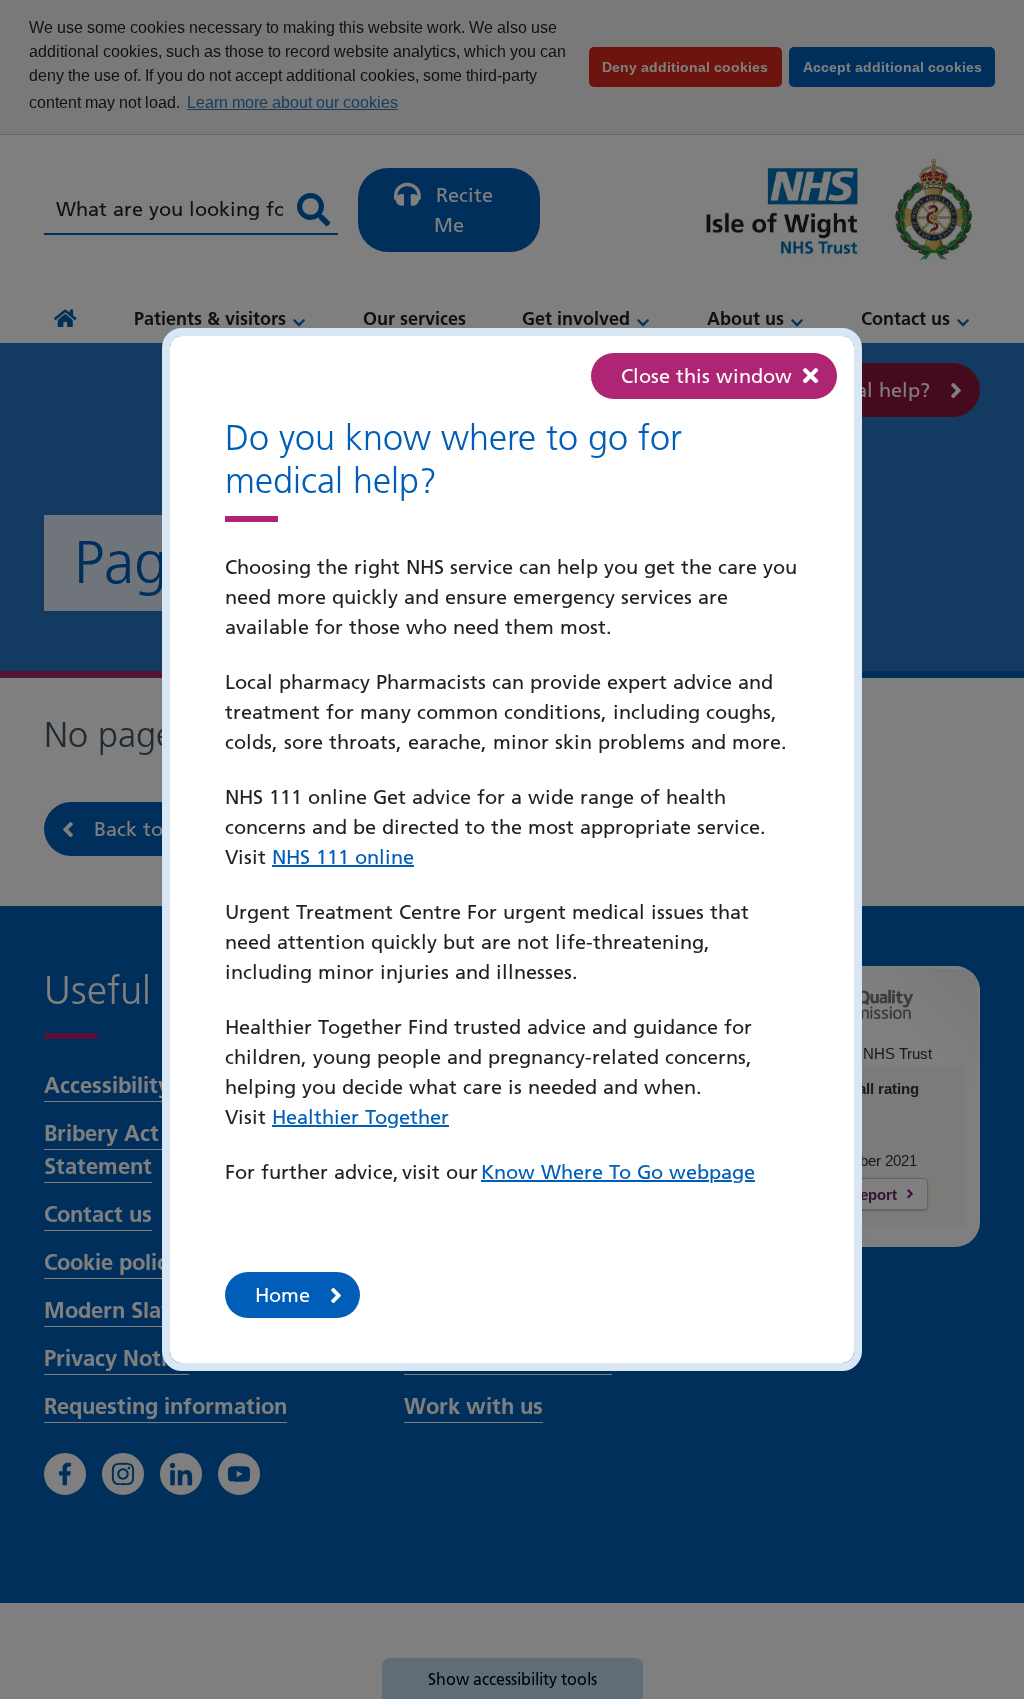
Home (282, 1295)
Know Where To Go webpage (618, 1172)
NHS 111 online (343, 857)
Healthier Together (360, 1117)
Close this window (706, 376)
